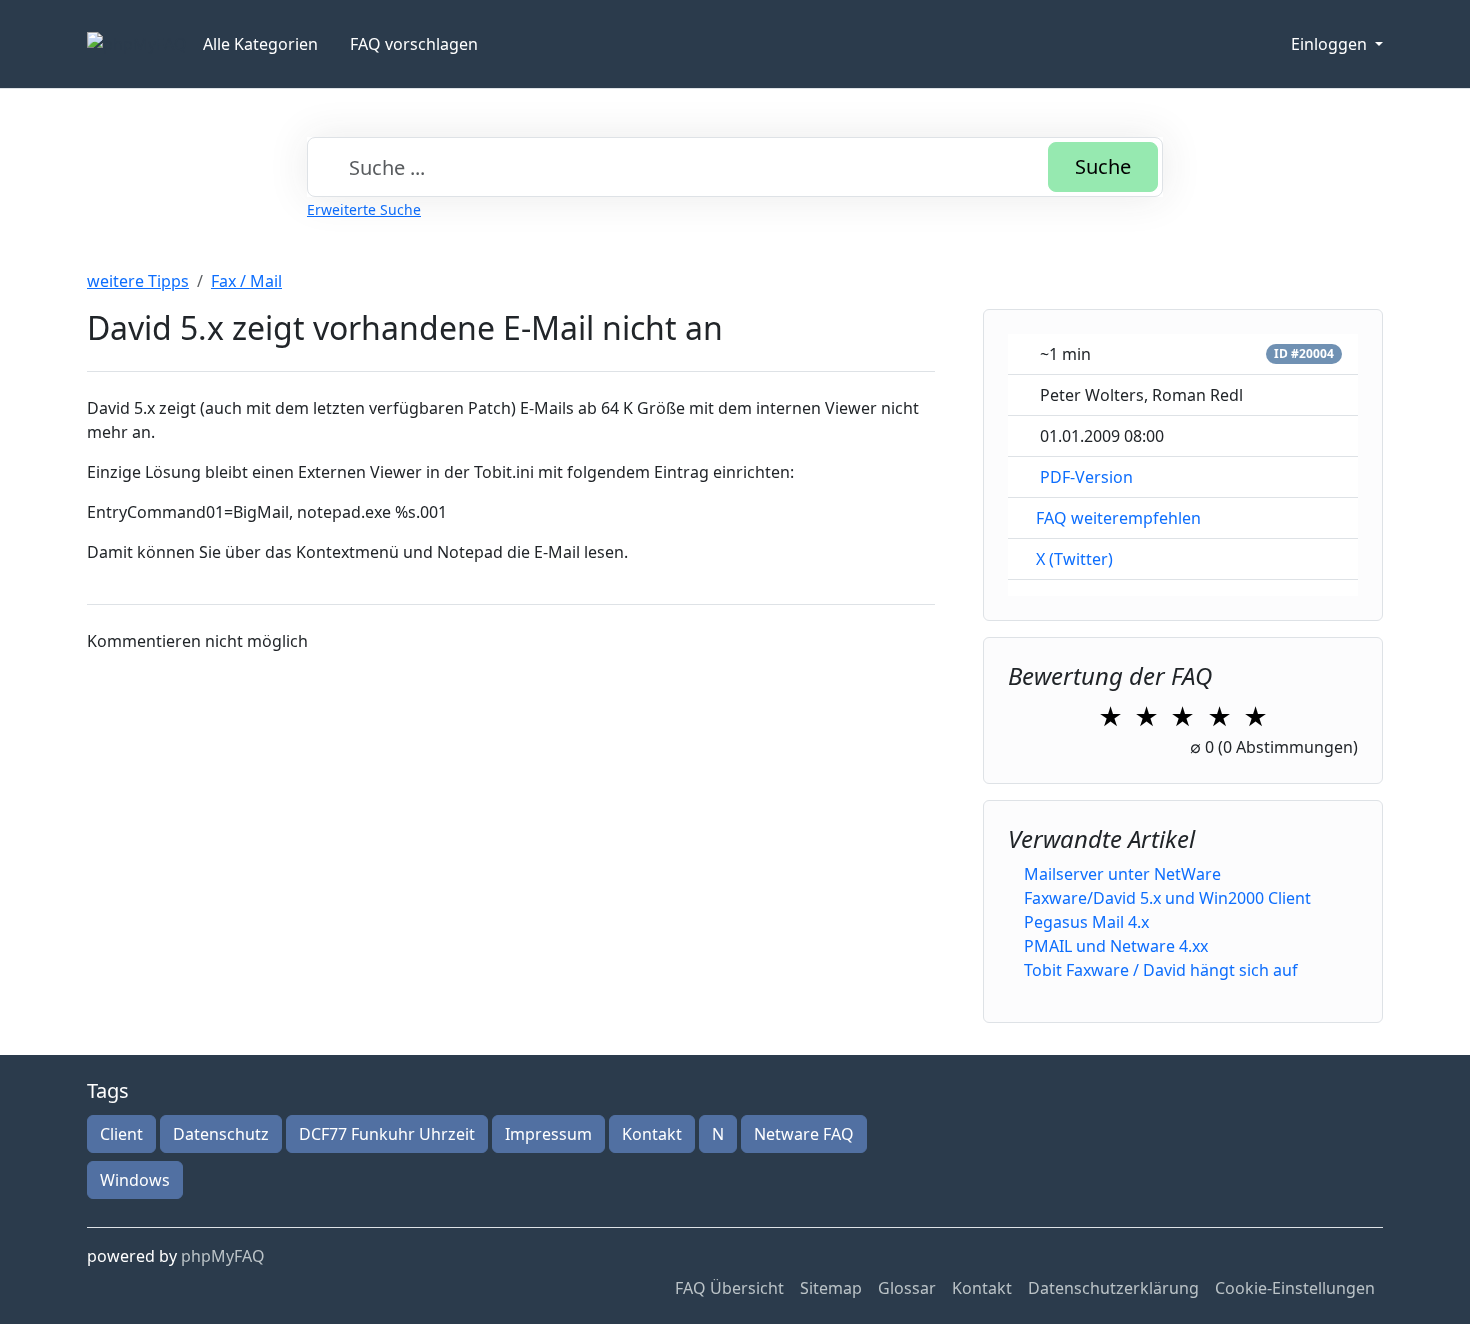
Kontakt (652, 1134)
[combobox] (735, 167)
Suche (1103, 166)
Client (121, 1134)
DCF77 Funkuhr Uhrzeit (387, 1134)
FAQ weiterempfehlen (1118, 518)
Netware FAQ (804, 1134)
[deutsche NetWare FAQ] (137, 44)
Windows (135, 1180)
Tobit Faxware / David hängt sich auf (1161, 970)
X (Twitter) (1074, 559)
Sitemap (831, 1288)
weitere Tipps (138, 281)
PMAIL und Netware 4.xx (1116, 946)
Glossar (907, 1288)
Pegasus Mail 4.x (1086, 922)
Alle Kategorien (260, 44)
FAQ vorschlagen (414, 44)
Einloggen (1331, 44)
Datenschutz (221, 1134)
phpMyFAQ (223, 1256)
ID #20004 (1304, 353)
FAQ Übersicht (729, 1288)
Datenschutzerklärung (1113, 1288)
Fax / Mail (246, 281)
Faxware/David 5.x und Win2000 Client (1167, 898)
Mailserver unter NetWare (1122, 874)
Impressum (548, 1134)
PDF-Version (1086, 477)
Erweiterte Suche (364, 209)
